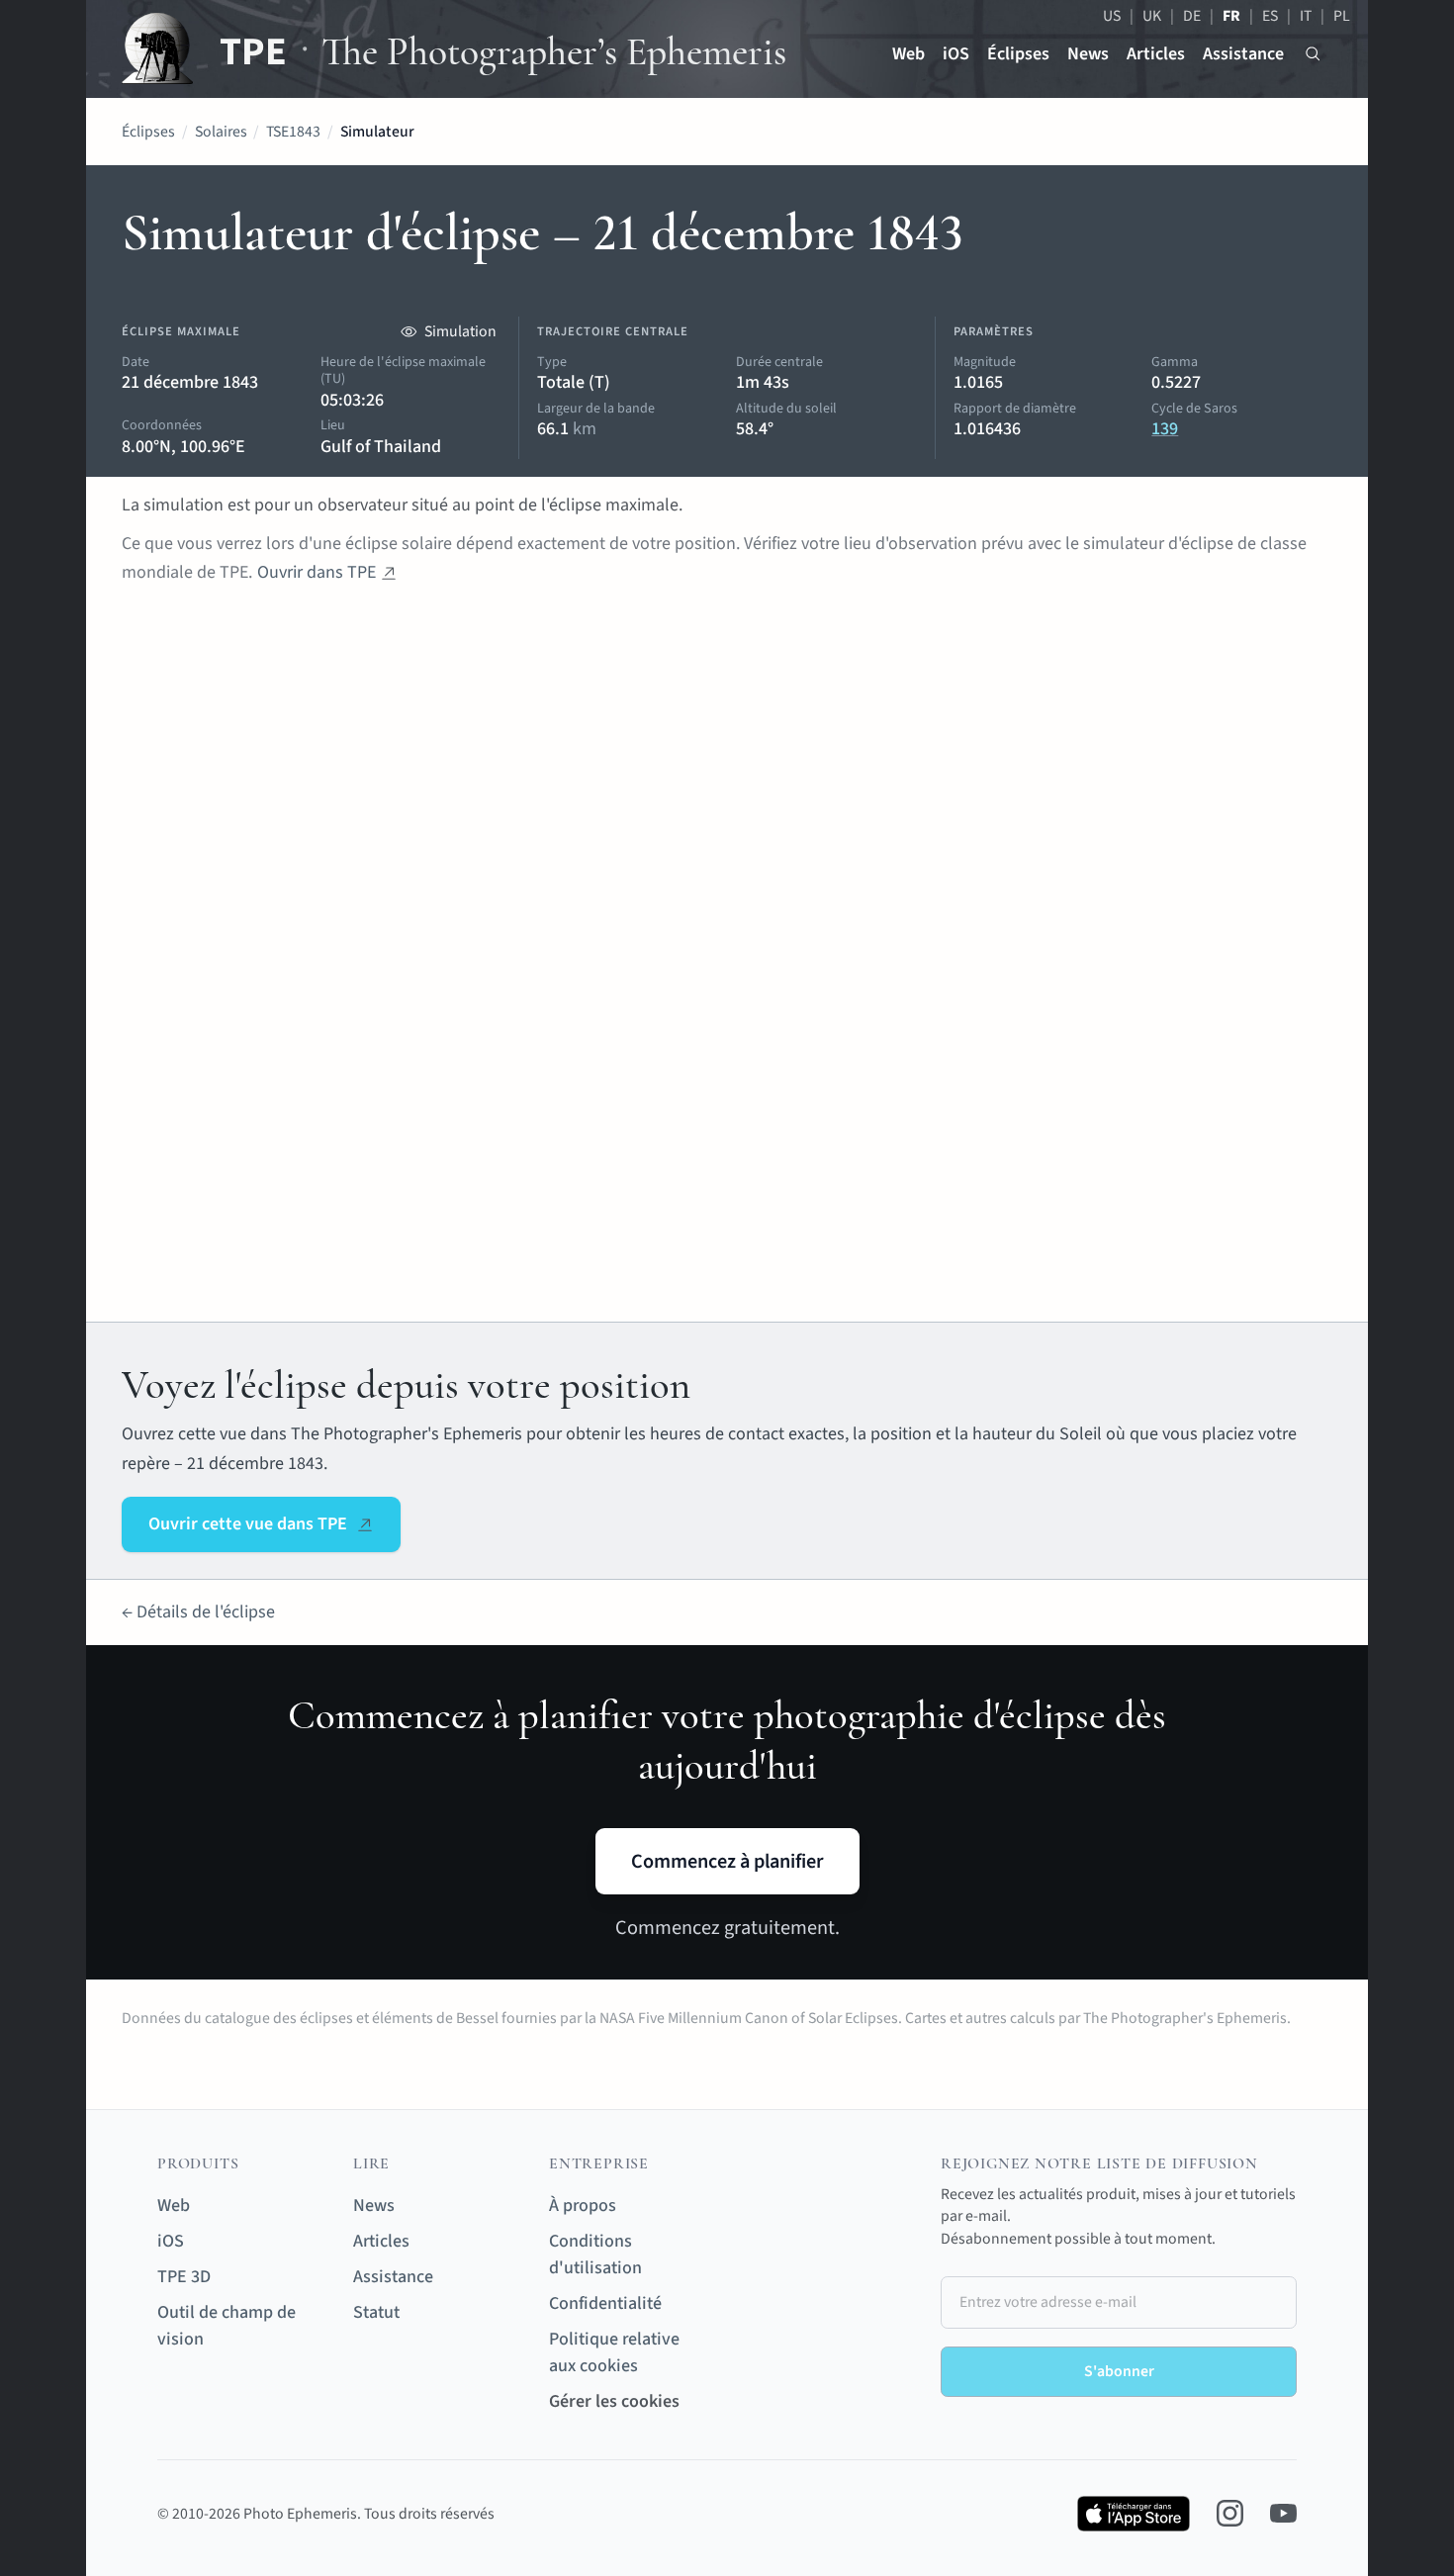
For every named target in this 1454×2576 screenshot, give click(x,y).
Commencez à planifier (727, 1861)
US (1112, 16)
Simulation (460, 331)
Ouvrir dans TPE (317, 572)
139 (1165, 429)
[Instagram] (1230, 2513)
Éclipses (1018, 54)
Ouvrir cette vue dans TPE (248, 1524)
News (1088, 54)
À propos (583, 2206)
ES (1270, 16)
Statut (376, 2312)
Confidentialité (605, 2303)
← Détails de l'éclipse (198, 1612)
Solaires (221, 132)
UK (1152, 16)
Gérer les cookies (614, 2401)
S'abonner (1119, 2371)
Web (909, 54)
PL (1342, 16)
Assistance (1243, 54)
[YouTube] (1283, 2513)
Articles (1156, 54)
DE (1192, 16)
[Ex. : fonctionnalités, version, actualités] (1313, 54)
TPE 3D (184, 2277)
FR (1231, 16)
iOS (956, 54)
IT (1306, 16)
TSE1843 (293, 132)
